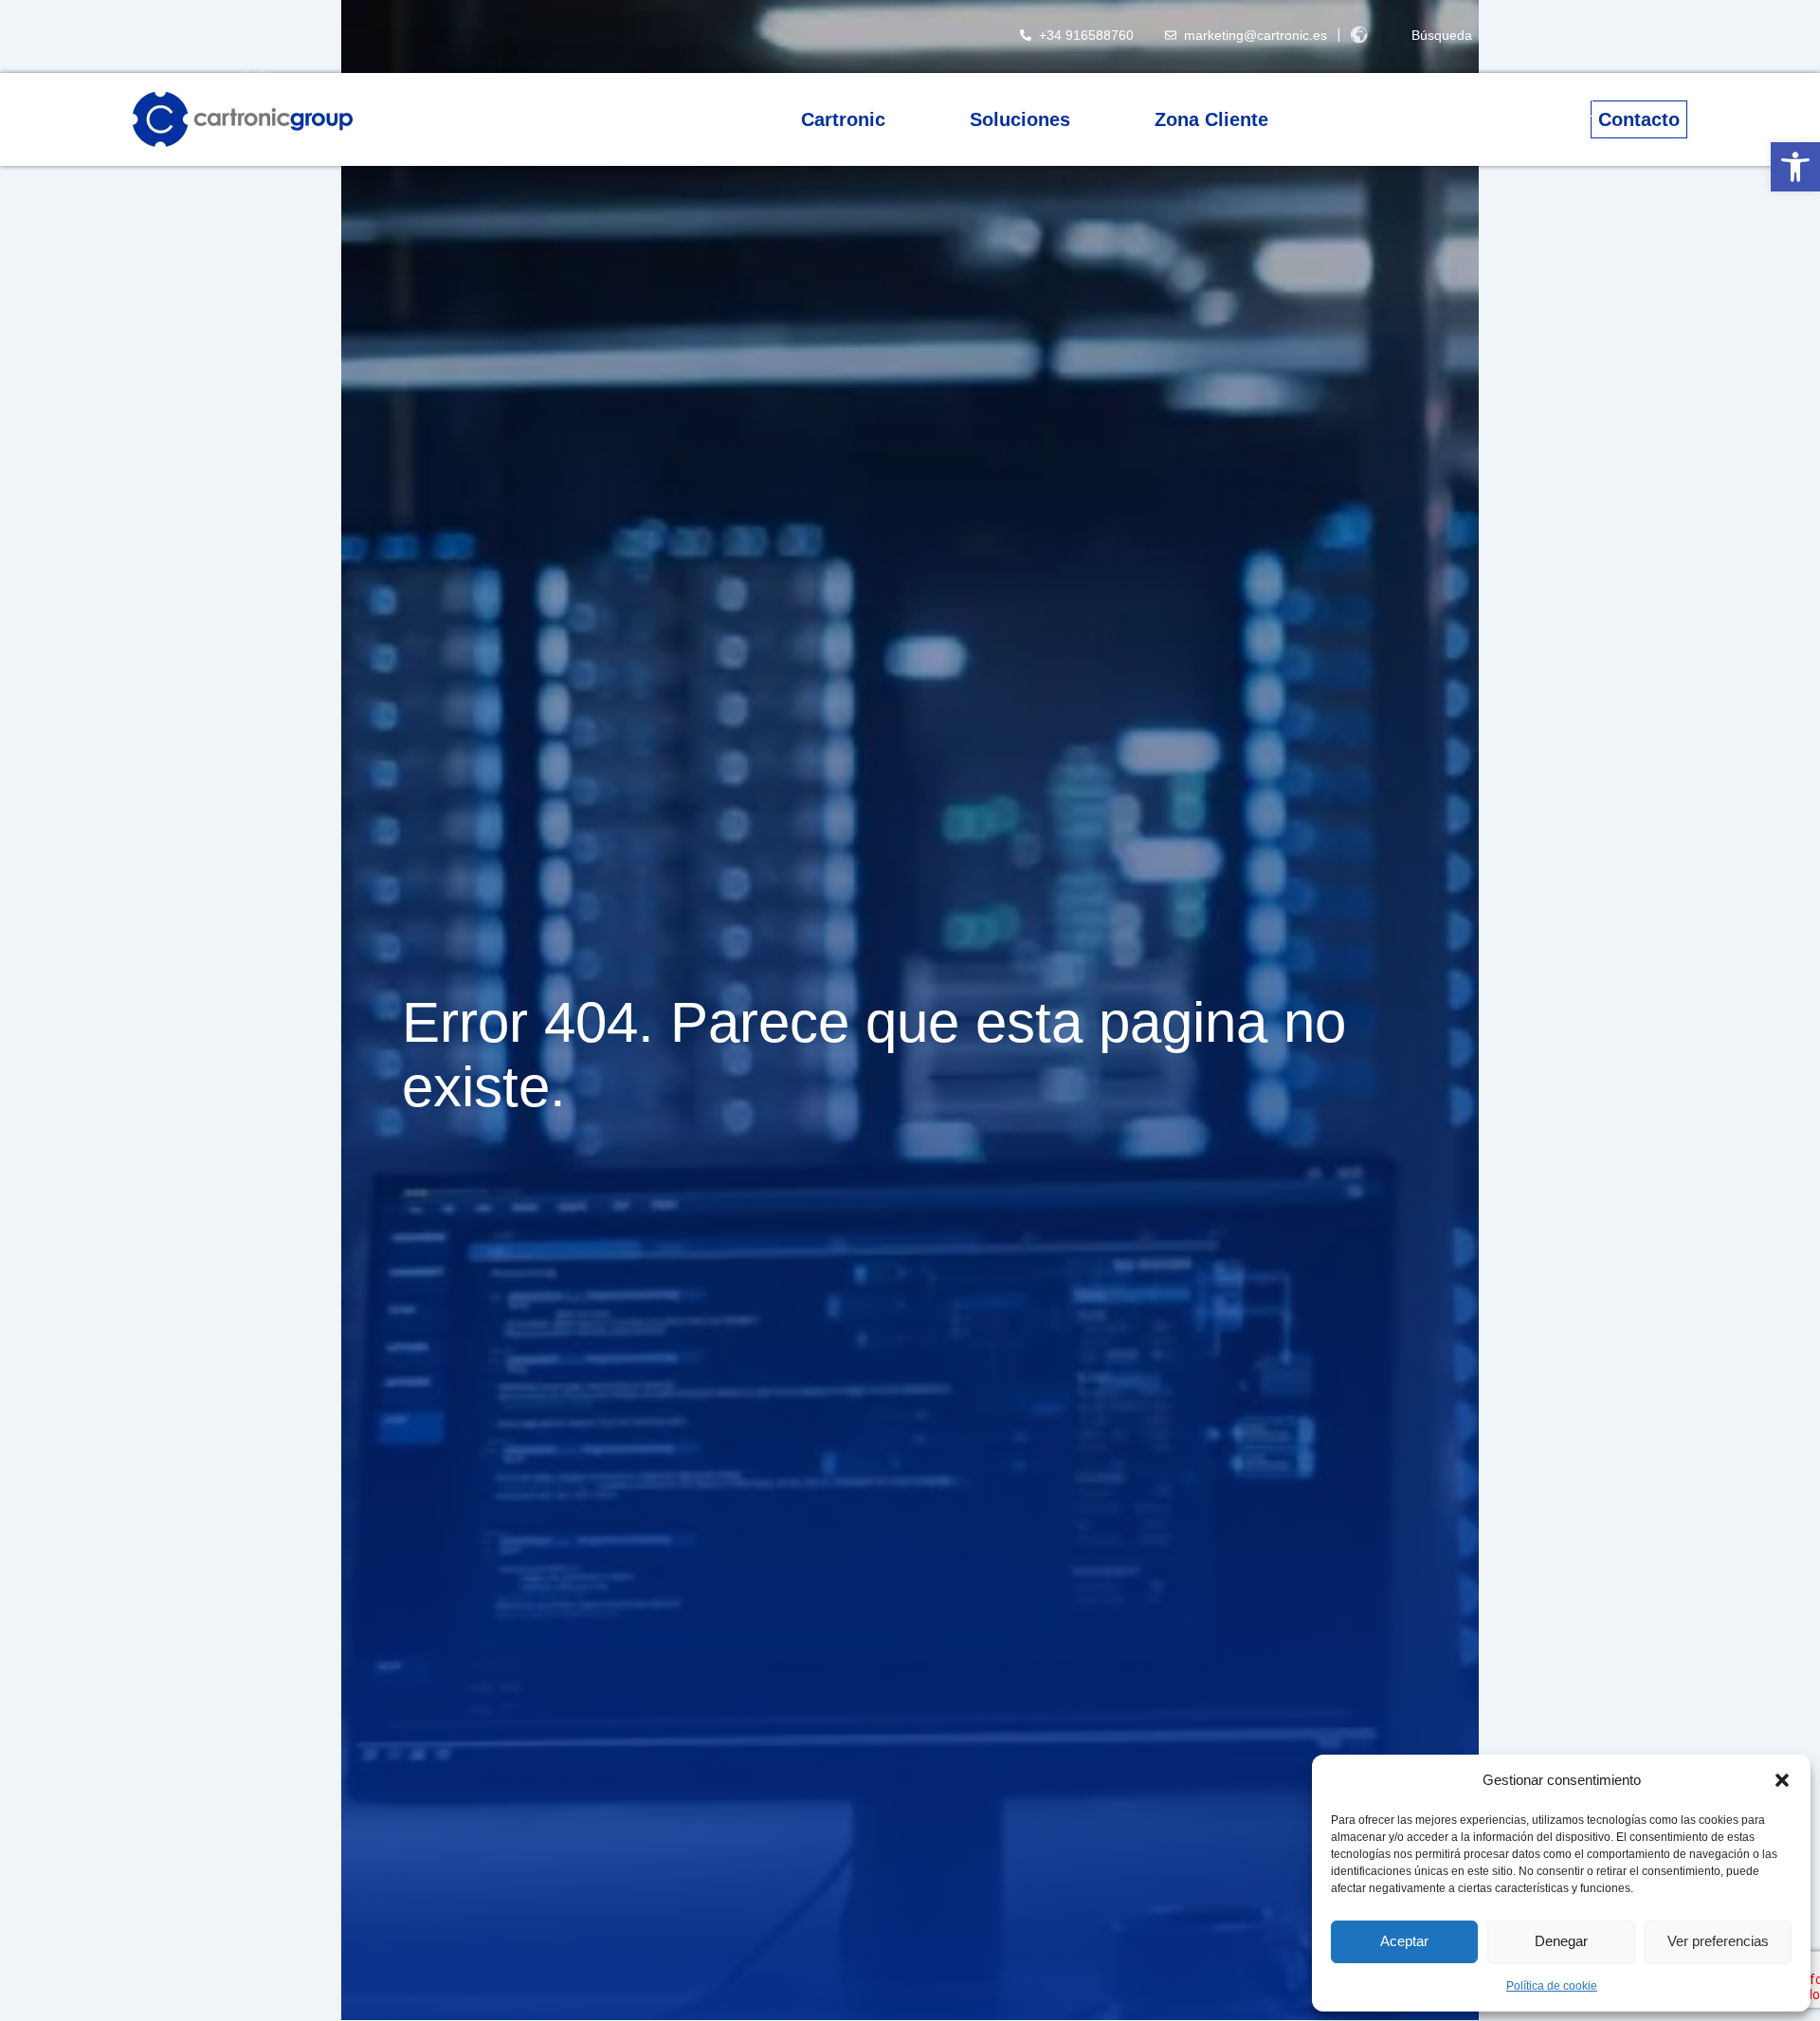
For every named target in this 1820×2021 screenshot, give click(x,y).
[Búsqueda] (1390, 35)
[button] (1795, 167)
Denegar (1561, 1941)
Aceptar (1404, 1941)
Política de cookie (1552, 1986)
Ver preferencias (1718, 1941)
